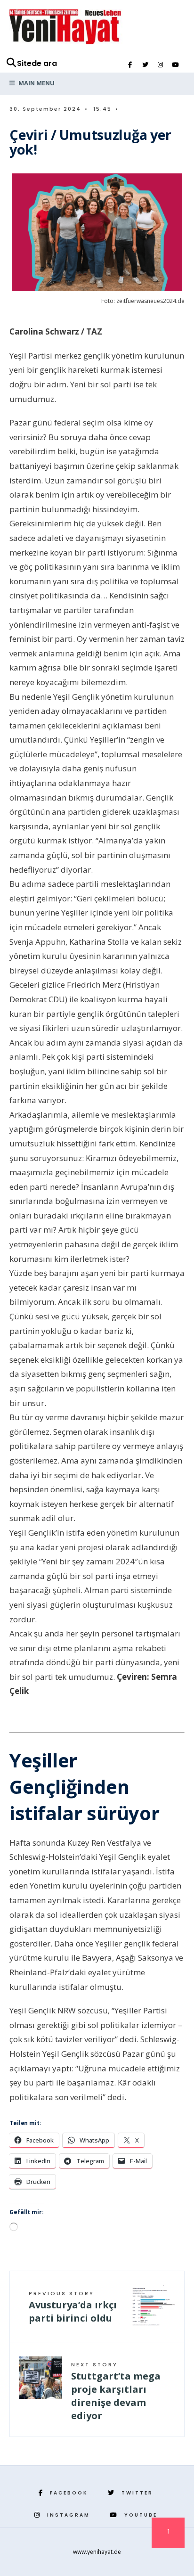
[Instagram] (160, 65)
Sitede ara (37, 63)
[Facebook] (130, 65)
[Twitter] (145, 65)
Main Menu (36, 83)
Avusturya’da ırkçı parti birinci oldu (73, 2307)
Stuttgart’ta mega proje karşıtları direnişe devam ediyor (116, 2391)
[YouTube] (175, 65)
